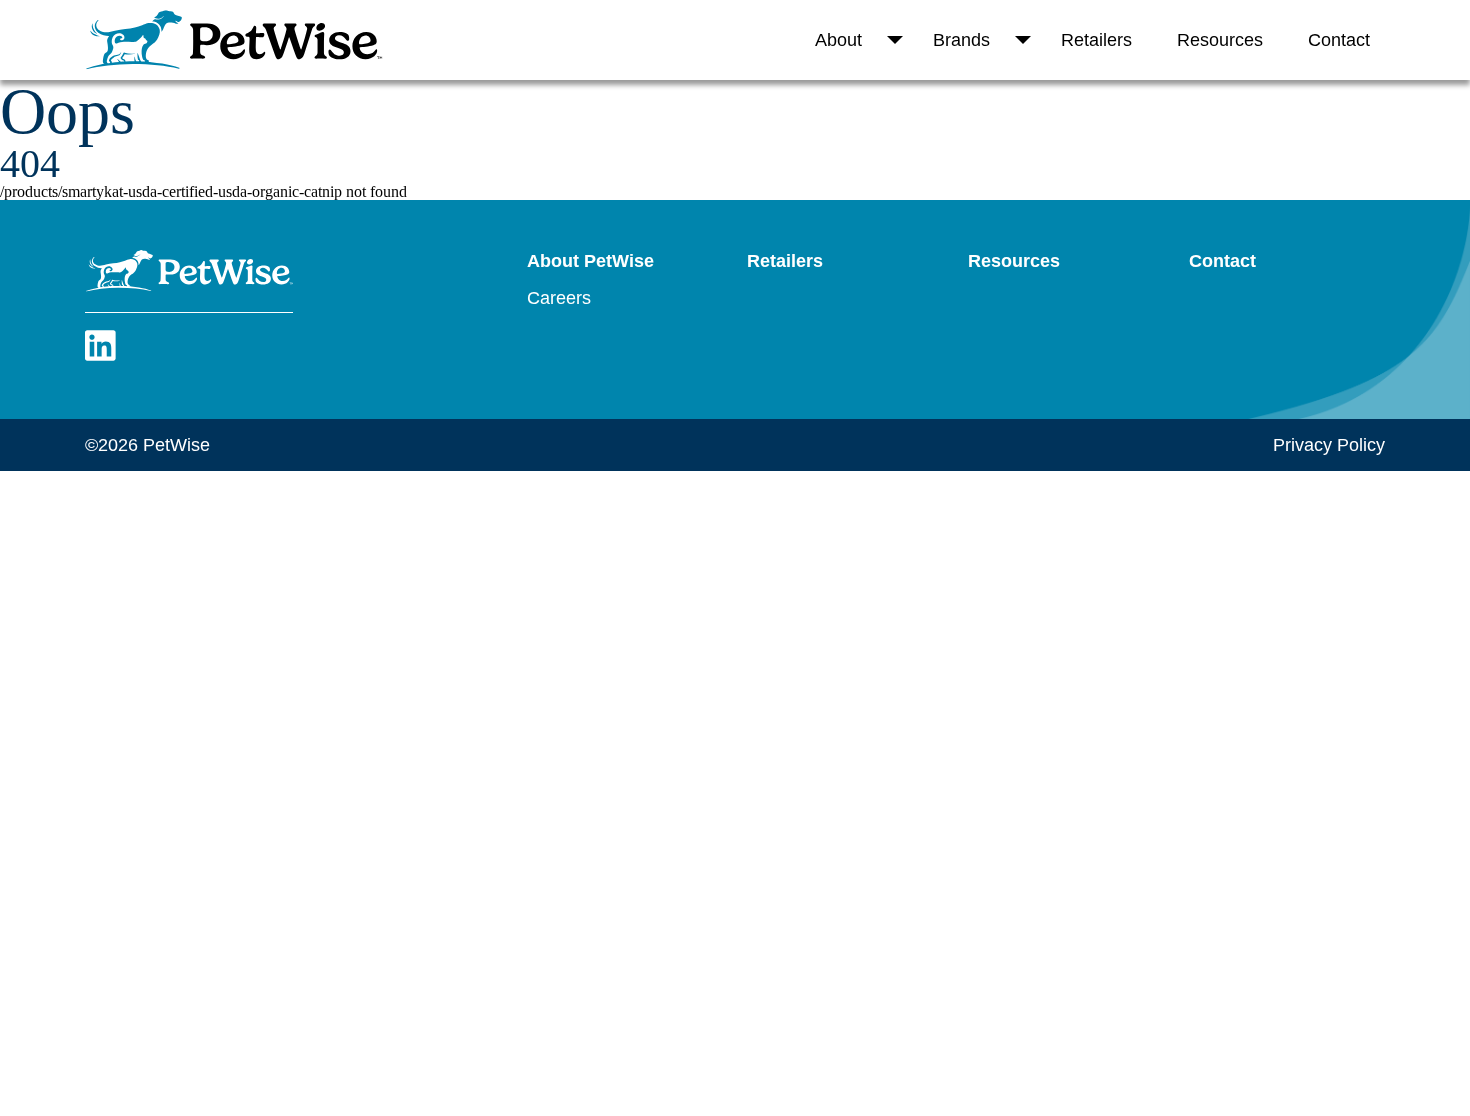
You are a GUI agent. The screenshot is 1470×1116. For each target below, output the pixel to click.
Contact (1339, 40)
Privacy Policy (1329, 445)
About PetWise (590, 261)
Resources (1220, 40)
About (838, 40)
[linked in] (100, 357)
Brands (961, 40)
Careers (559, 298)
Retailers (1096, 40)
